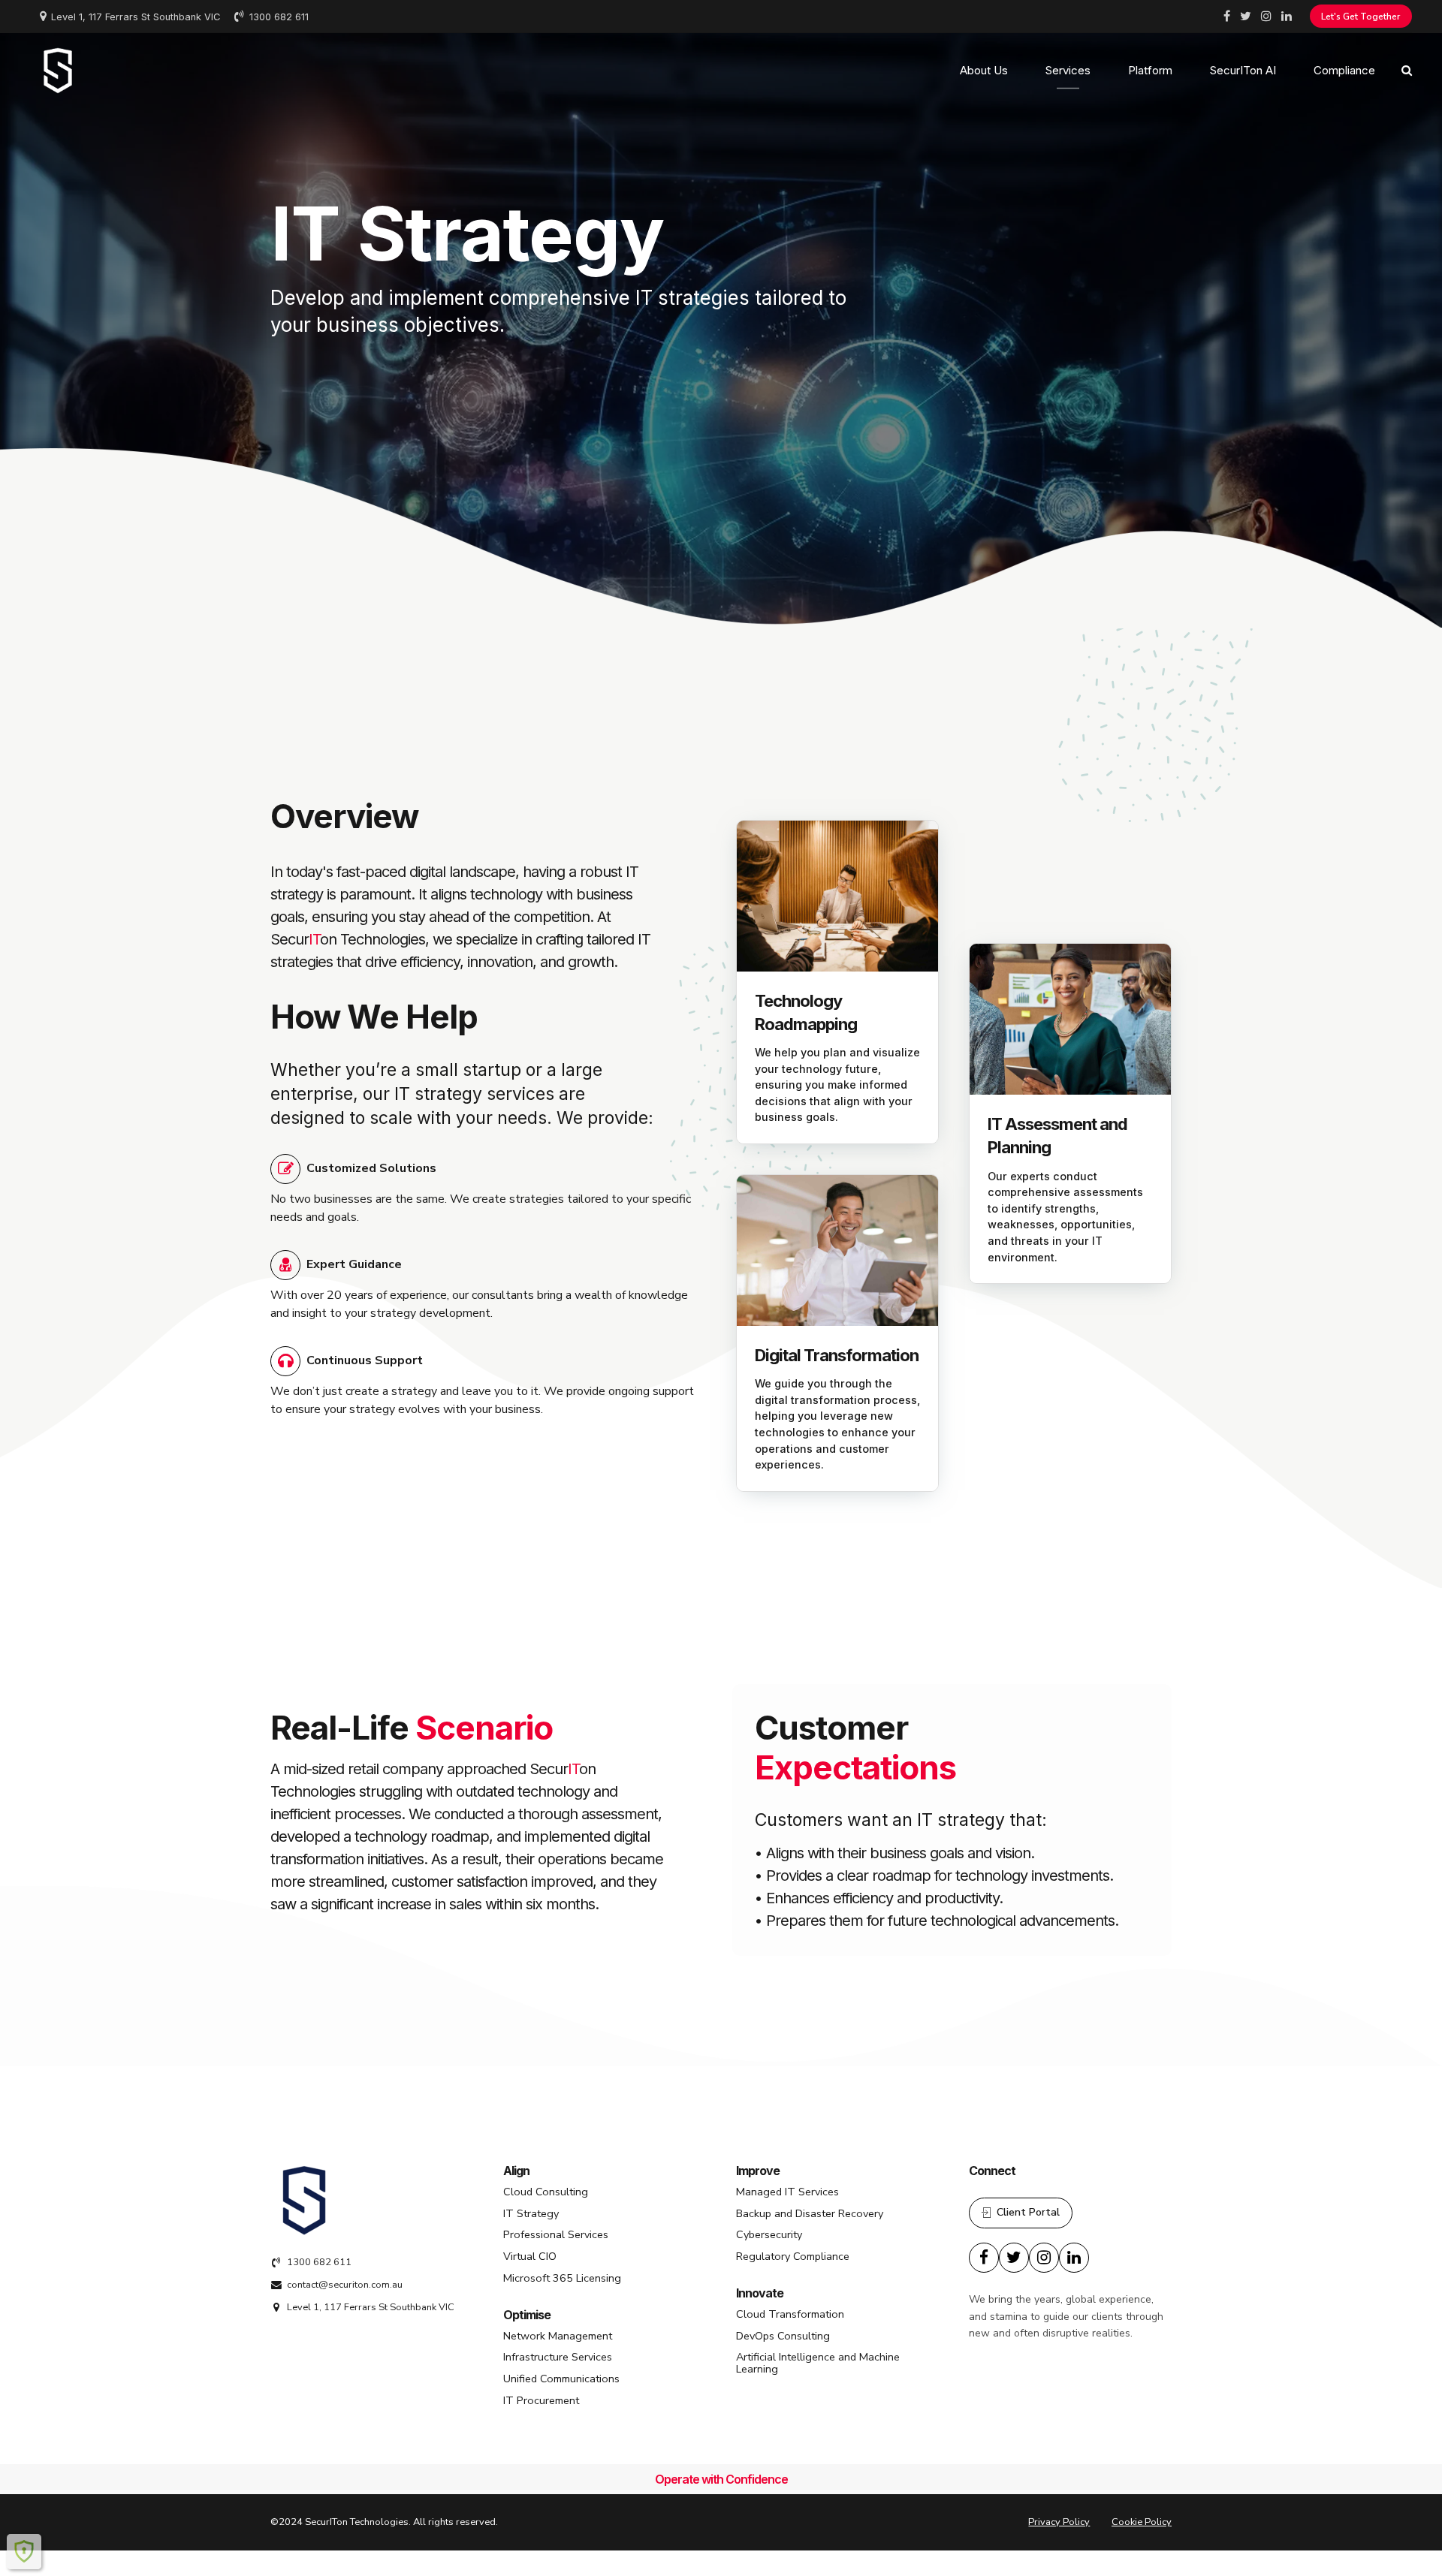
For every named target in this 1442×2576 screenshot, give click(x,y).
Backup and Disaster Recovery (810, 2213)
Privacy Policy (1059, 2522)
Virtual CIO (530, 2256)
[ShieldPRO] (24, 2551)
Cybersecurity (769, 2234)
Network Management (558, 2336)
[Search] (1407, 70)
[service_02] (1070, 1019)
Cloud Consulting (546, 2192)
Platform (1150, 70)
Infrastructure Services (558, 2357)
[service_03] (837, 1250)
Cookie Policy (1142, 2522)
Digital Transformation (837, 1355)
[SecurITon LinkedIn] (1074, 2258)
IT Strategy (531, 2213)
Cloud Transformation (790, 2314)
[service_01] (837, 896)
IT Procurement (541, 2400)
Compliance (1344, 70)
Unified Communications (561, 2379)
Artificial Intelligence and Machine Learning (818, 2363)
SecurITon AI (1243, 70)
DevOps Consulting (783, 2336)
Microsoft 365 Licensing (562, 2278)
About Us (984, 70)
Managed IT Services (787, 2192)
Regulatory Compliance (793, 2256)
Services (1068, 70)
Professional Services (556, 2234)
